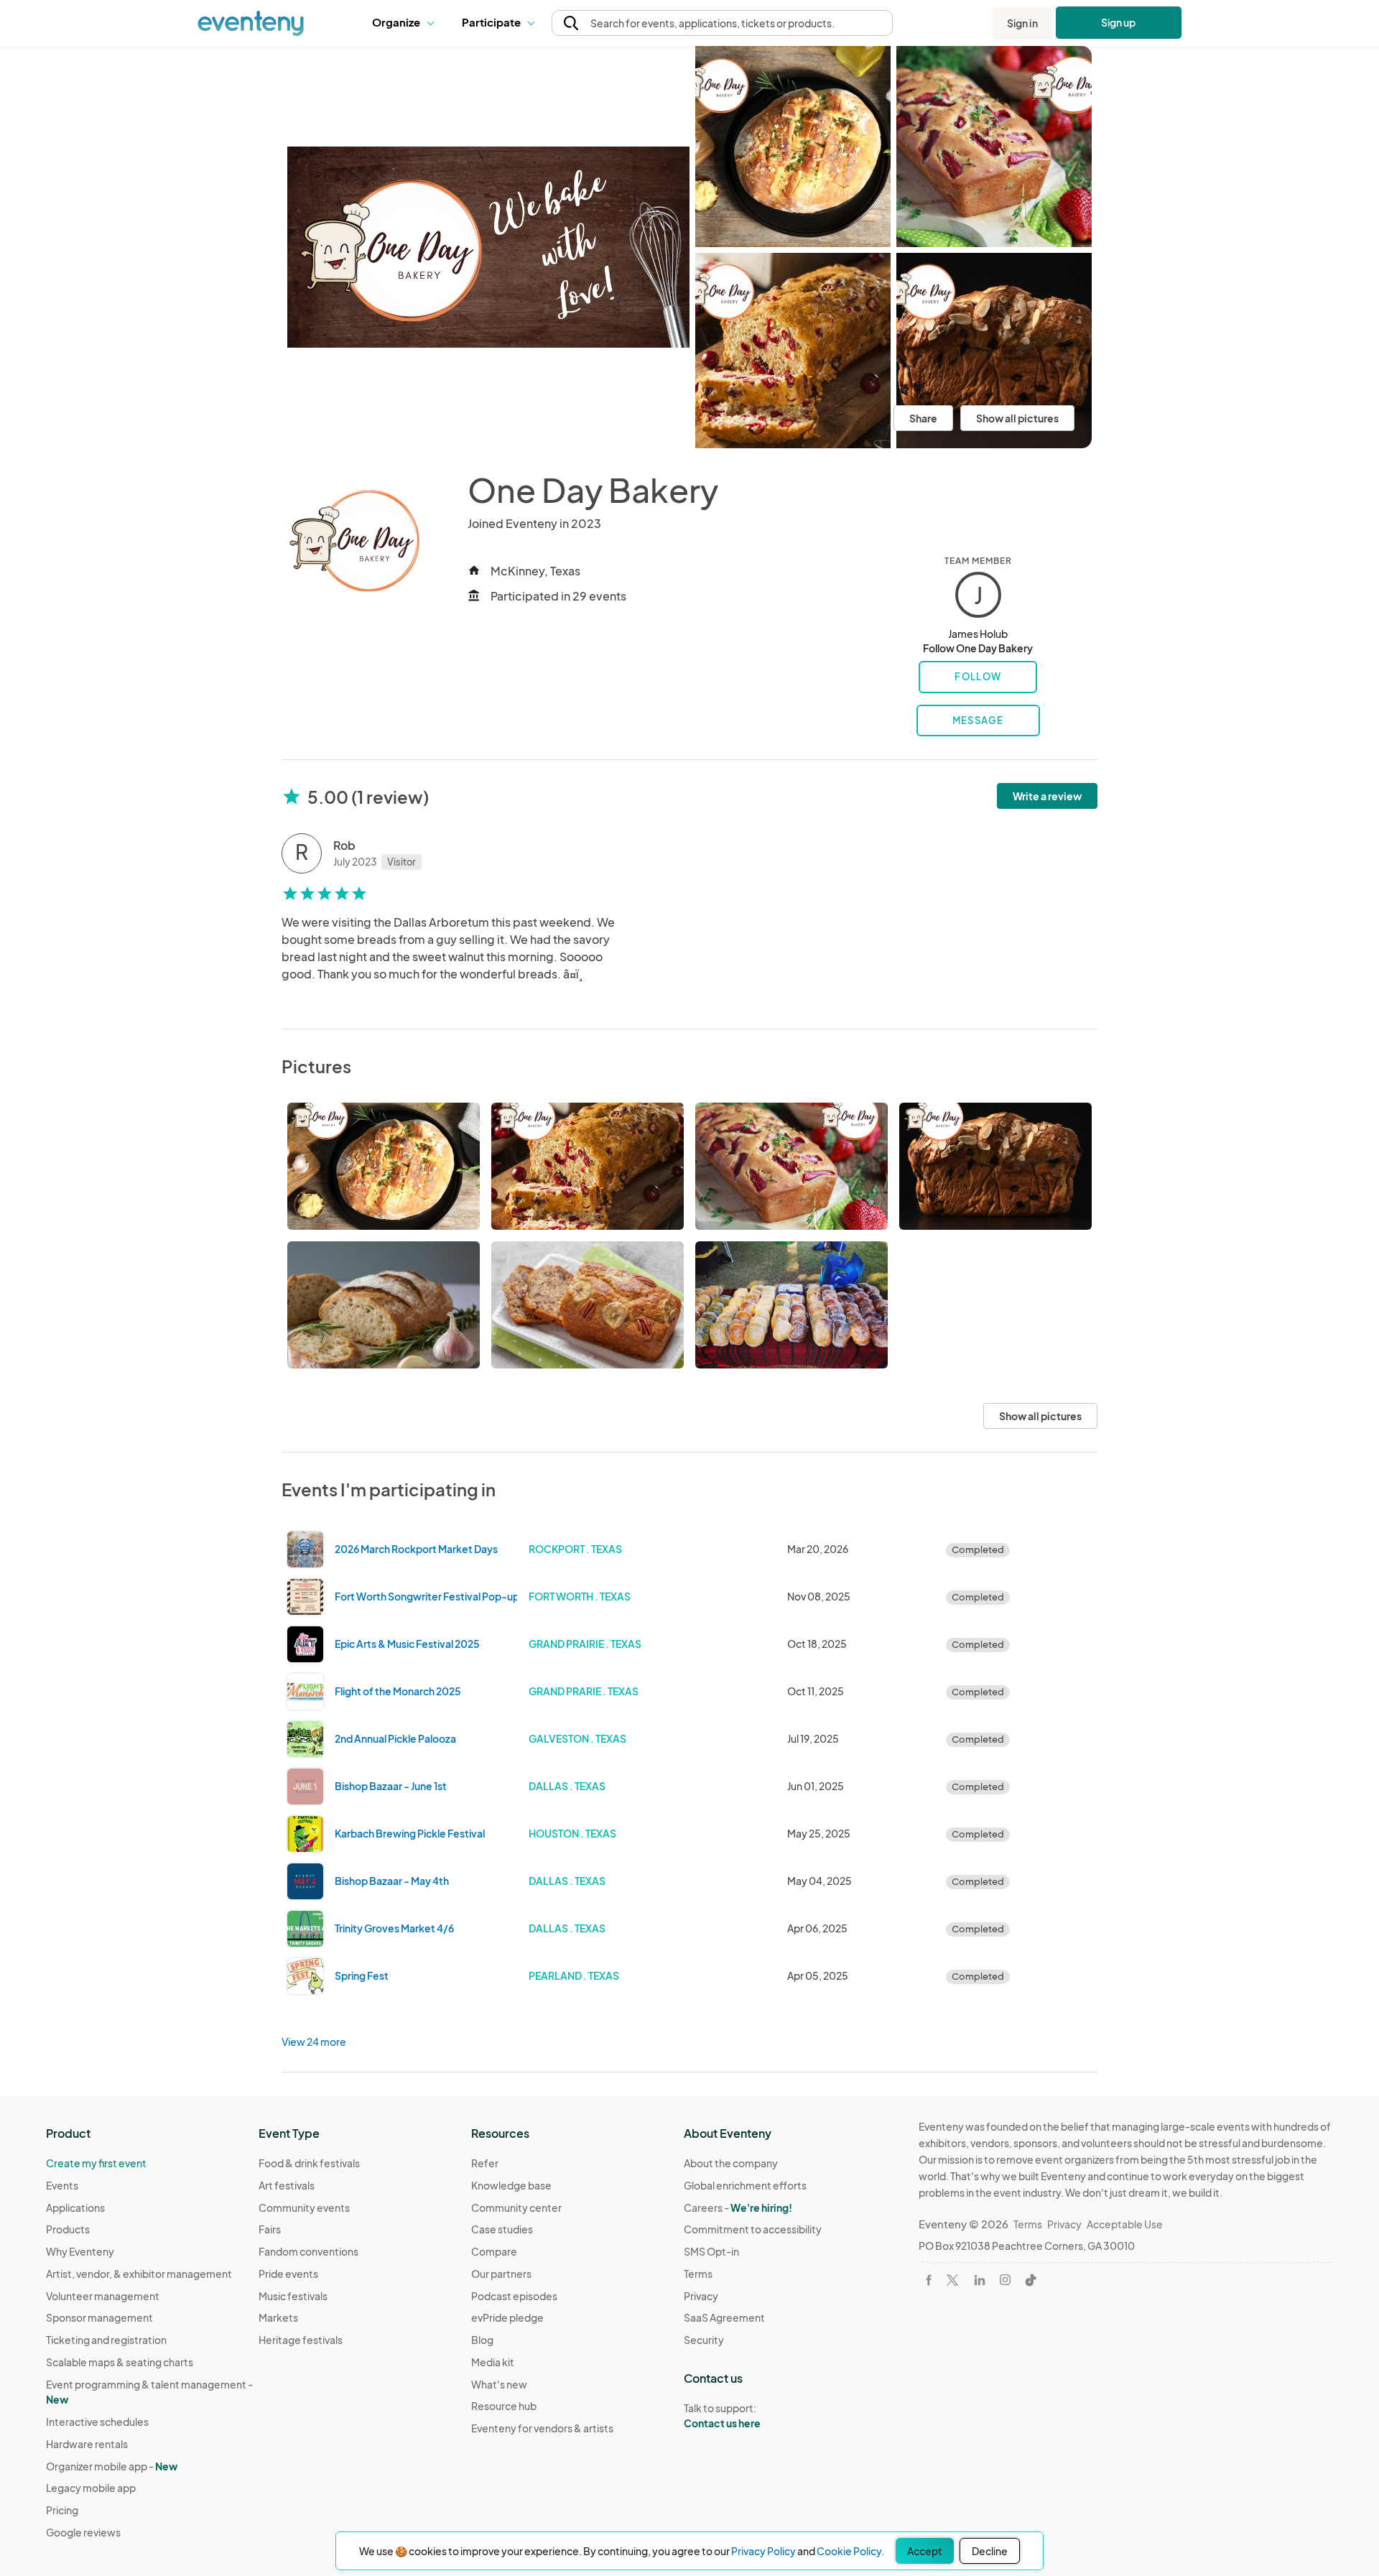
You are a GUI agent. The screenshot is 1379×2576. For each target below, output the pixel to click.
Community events (304, 2207)
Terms (698, 2274)
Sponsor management (99, 2317)
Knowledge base (511, 2185)
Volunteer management (103, 2296)
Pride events (288, 2274)
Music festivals (293, 2296)
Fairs (270, 2229)
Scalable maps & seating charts (120, 2362)
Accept (925, 2551)
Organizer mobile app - (112, 2466)
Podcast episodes (514, 2296)
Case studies (502, 2229)
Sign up (1119, 22)
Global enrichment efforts (745, 2185)
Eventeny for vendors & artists (542, 2428)
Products (68, 2229)
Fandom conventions (308, 2251)
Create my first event (96, 2163)
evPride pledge (507, 2317)
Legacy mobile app (91, 2488)
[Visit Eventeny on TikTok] (1031, 2280)
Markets (278, 2317)
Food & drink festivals (309, 2163)
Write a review (1047, 796)
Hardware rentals (87, 2444)
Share (923, 418)
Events (62, 2185)
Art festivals (287, 2185)
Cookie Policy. (850, 2551)
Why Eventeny (80, 2251)
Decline (990, 2551)
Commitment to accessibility (753, 2229)
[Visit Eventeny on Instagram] (1005, 2280)
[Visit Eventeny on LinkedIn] (980, 2280)
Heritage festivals (301, 2340)
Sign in (1022, 23)
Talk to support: (722, 2415)
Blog (482, 2340)
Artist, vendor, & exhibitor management (139, 2274)
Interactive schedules (97, 2422)
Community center (516, 2207)
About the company (731, 2163)
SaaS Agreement (724, 2317)
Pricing (62, 2510)
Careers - (738, 2207)
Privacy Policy (763, 2551)
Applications (75, 2207)
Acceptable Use (1125, 2224)
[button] (406, 23)
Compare (494, 2251)
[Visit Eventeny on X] (952, 2280)
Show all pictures (1017, 418)
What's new (499, 2384)
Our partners (501, 2274)
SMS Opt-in (711, 2251)
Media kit (493, 2362)
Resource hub (504, 2406)
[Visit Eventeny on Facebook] (929, 2280)
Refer (485, 2163)
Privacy (701, 2296)
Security (704, 2340)
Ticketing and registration (106, 2340)
